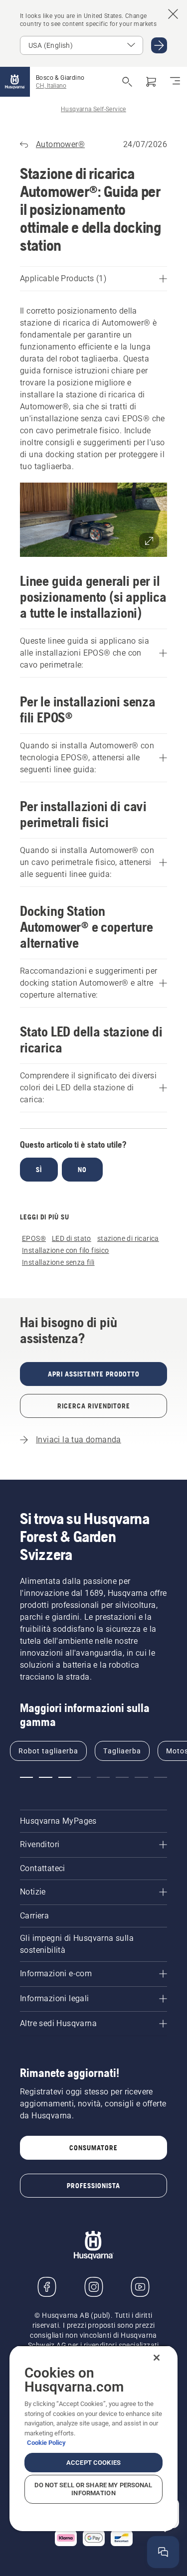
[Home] (15, 82)
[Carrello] (151, 82)
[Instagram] (94, 2287)
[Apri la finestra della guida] (163, 2552)
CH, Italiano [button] (51, 86)
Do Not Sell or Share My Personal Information (93, 2489)
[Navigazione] (175, 82)
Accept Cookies (93, 2463)
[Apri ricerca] (127, 82)
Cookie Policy (46, 2443)
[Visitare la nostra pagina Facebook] (47, 2287)
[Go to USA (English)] (159, 45)
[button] (93, 520)
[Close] (157, 2358)
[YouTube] (140, 2287)
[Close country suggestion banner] (173, 14)
